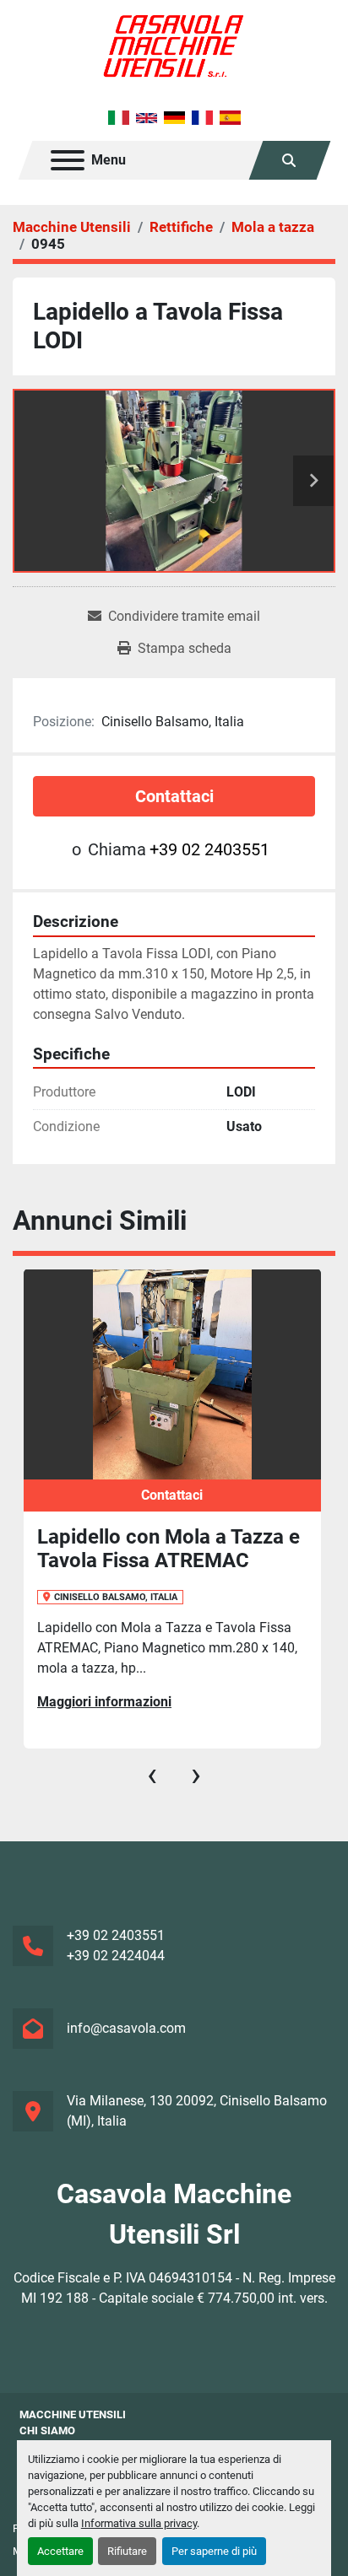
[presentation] (152, 1775)
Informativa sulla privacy (139, 2523)
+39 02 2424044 (116, 1956)
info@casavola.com (126, 2028)
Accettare (60, 2551)
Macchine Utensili (73, 2414)
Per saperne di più (214, 2551)
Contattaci (174, 796)
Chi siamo (47, 2430)
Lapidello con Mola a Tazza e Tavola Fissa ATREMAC (169, 1549)
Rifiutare (127, 2551)
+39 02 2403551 (209, 849)
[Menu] (68, 160)
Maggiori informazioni (104, 1702)
